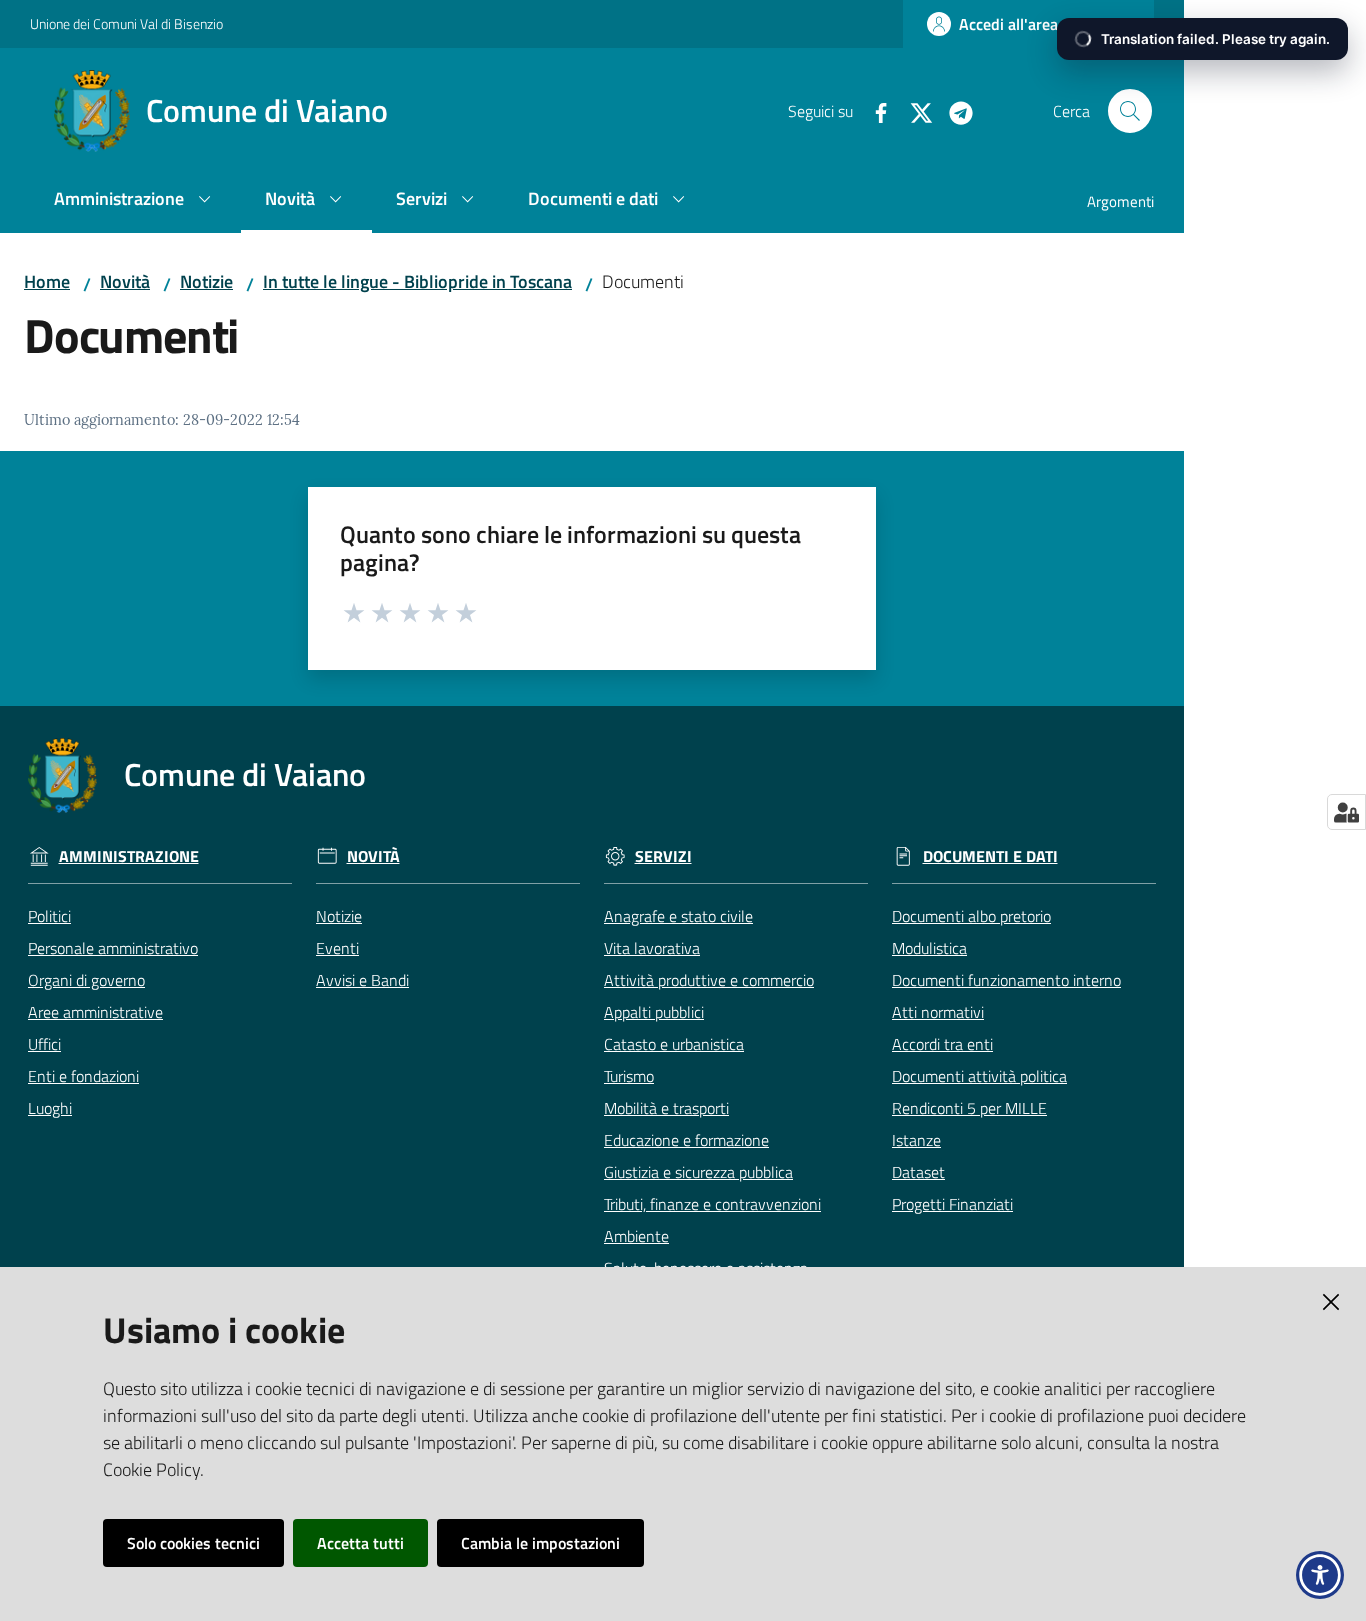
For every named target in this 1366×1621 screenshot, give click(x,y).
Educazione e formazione (686, 1140)
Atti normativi (938, 1012)
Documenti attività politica (979, 1076)
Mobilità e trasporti (666, 1108)
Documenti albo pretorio (971, 916)
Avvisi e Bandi (362, 980)
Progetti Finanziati (952, 1204)
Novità (125, 281)
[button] (1130, 111)
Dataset (918, 1172)
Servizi (663, 856)
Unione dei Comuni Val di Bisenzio (126, 23)
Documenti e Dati (990, 856)
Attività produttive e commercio (709, 980)
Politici (49, 916)
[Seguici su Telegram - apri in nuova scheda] (953, 111)
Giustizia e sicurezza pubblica (698, 1172)
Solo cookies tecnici (193, 1543)
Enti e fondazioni (83, 1076)
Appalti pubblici (654, 1012)
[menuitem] (135, 200)
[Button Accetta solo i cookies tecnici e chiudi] (1331, 1302)
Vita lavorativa (652, 948)
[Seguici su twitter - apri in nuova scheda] (913, 111)
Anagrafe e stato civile (678, 916)
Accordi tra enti (942, 1044)
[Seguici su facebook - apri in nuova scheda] (873, 111)
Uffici (44, 1044)
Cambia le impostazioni (540, 1543)
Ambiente (636, 1236)
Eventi (337, 948)
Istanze (916, 1140)
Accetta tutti (360, 1543)
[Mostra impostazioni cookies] (1346, 812)
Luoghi (50, 1108)
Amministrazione (129, 856)
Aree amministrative (95, 1012)
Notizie (206, 281)
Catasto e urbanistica (674, 1044)
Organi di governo (86, 980)
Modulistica (929, 948)
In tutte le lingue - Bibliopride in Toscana (417, 281)
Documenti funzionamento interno (1006, 980)
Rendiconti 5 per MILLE (969, 1108)
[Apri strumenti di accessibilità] (1320, 1575)
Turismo (629, 1076)
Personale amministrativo (113, 948)
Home (47, 281)
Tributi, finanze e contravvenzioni (712, 1204)
